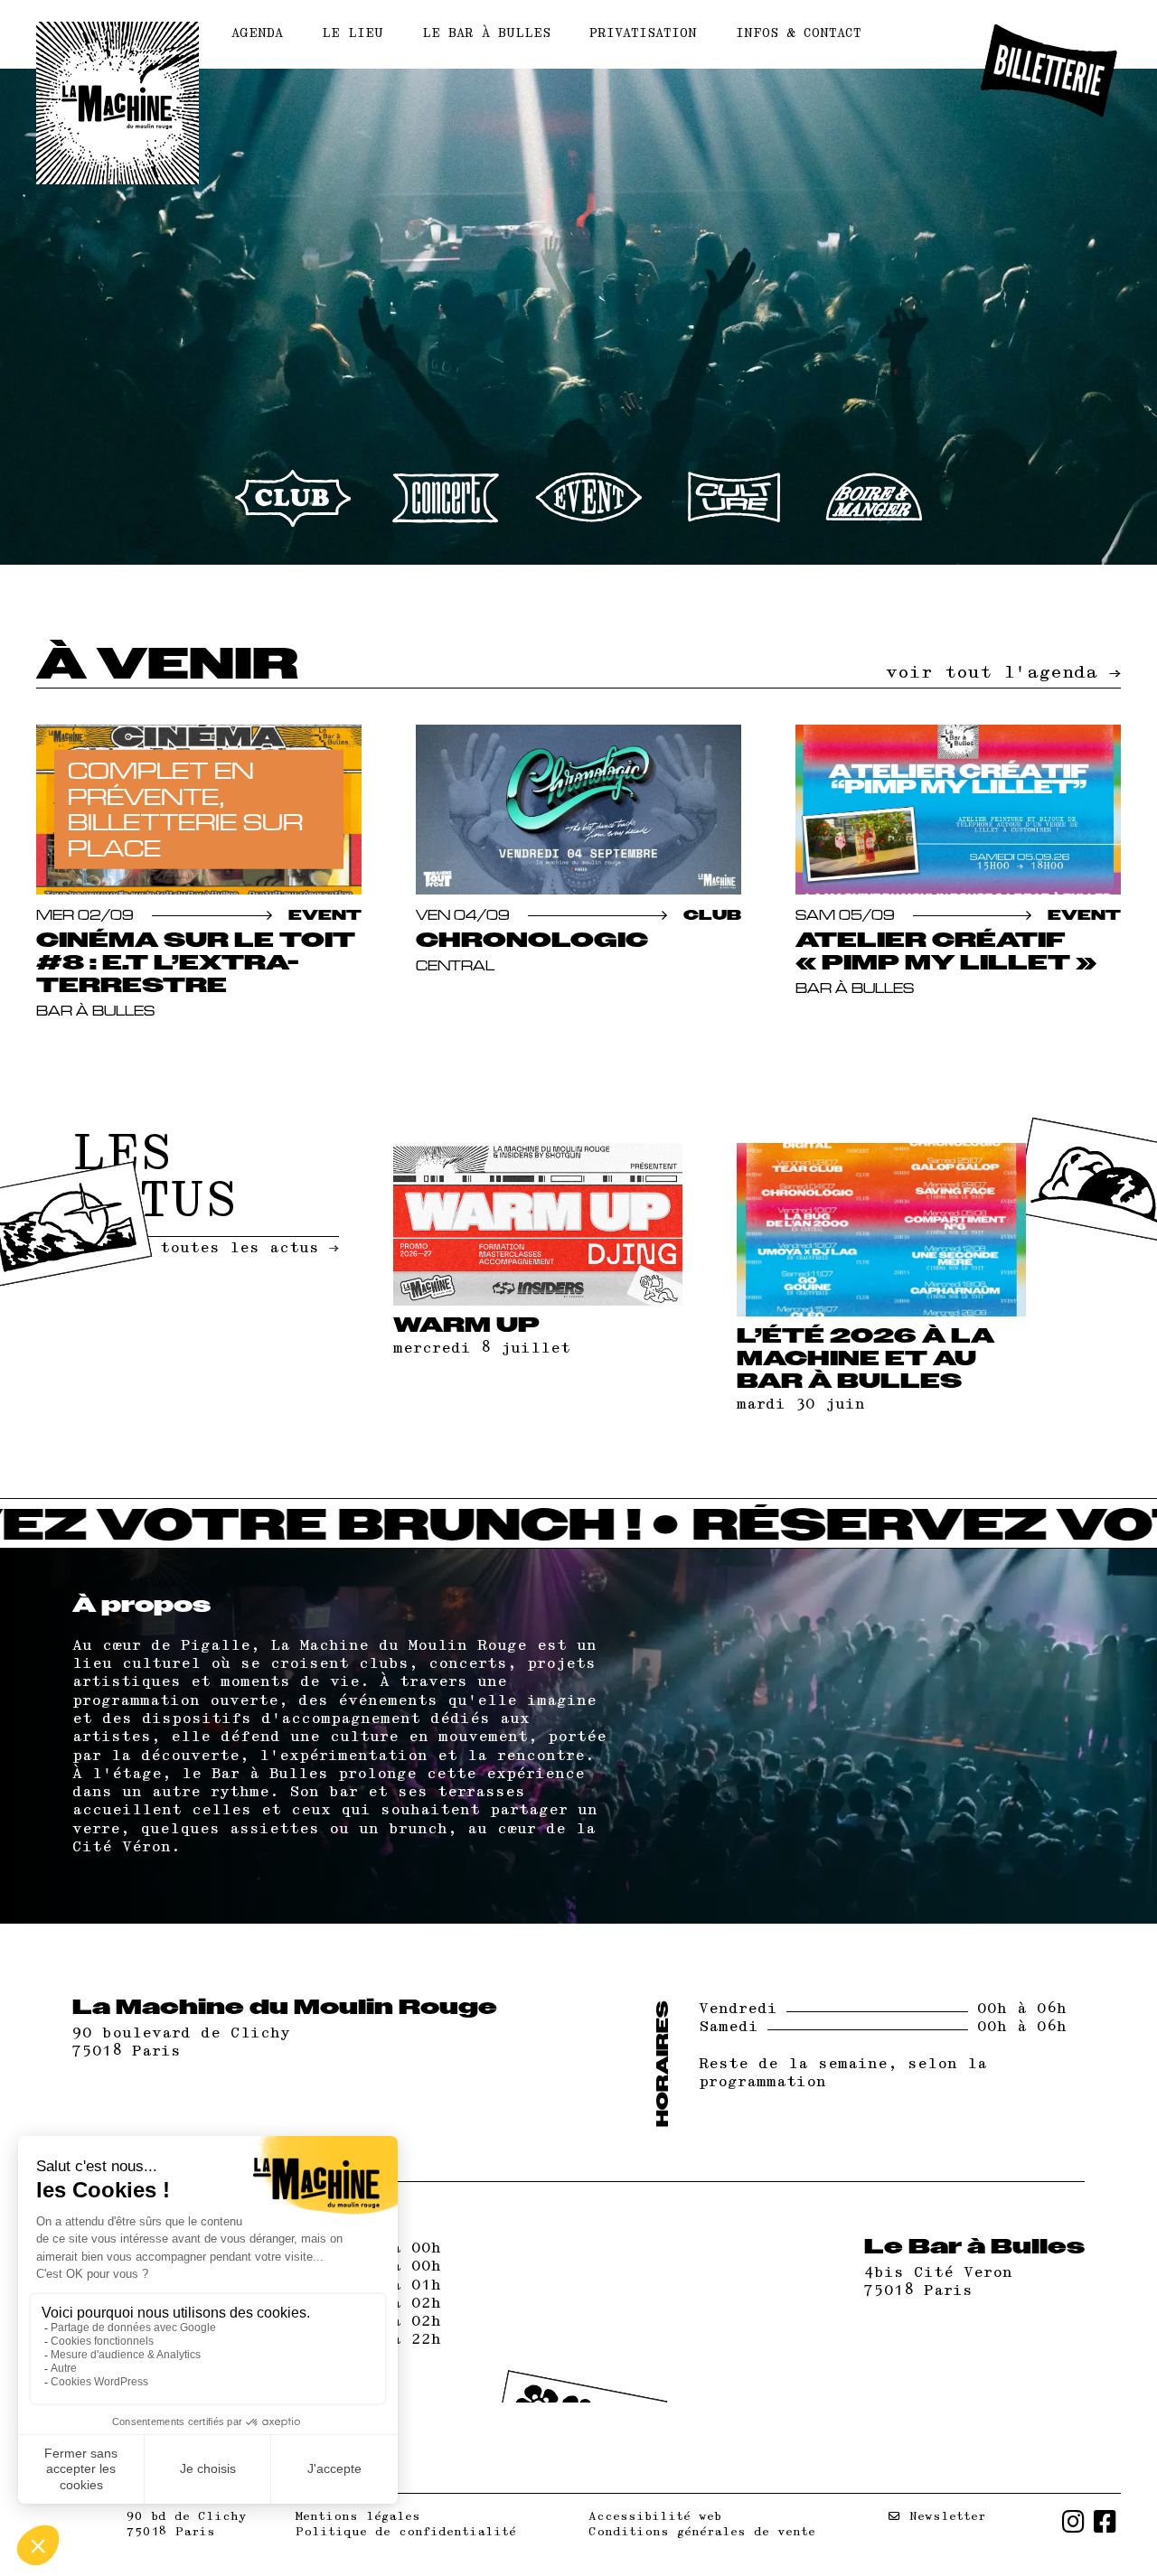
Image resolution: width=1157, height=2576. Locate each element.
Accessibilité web (655, 2516)
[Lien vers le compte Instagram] (1073, 2524)
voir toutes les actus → (225, 1248)
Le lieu (353, 34)
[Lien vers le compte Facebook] (1105, 2524)
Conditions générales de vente (702, 2532)
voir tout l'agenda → (1003, 673)
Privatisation (643, 34)
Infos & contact (799, 34)
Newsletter (943, 2516)
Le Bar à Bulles (486, 34)
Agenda (257, 34)
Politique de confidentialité (406, 2532)
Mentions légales (358, 2516)
